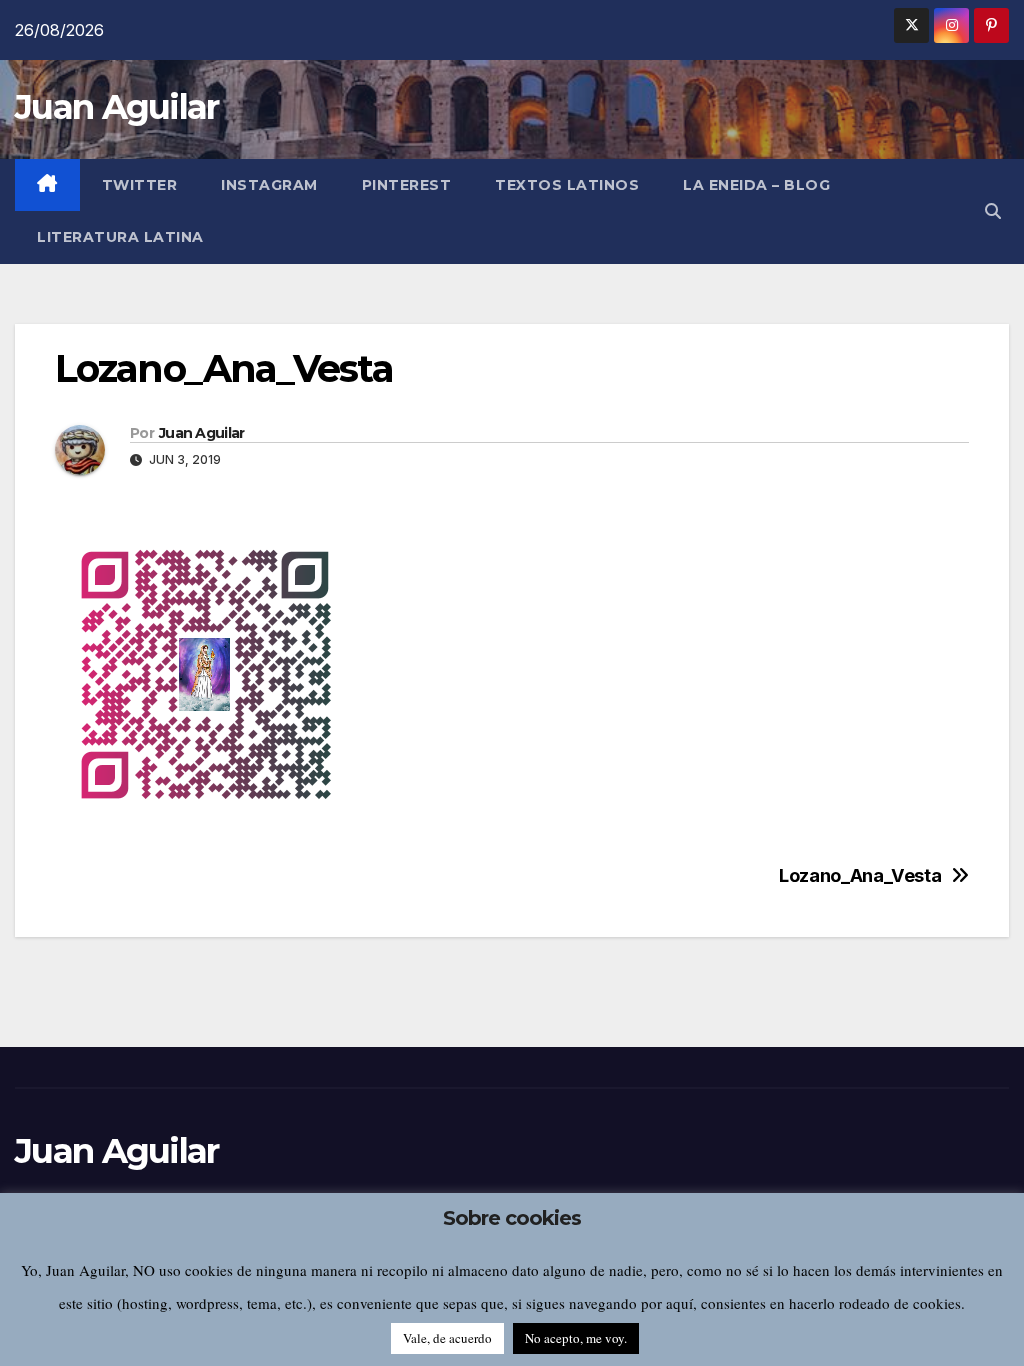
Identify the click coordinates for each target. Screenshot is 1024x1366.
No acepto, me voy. (576, 1338)
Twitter (140, 185)
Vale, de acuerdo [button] (447, 1338)
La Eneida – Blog (756, 185)
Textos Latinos (567, 185)
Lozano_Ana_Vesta (860, 875)
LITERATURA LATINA (120, 237)
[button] (993, 211)
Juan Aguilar (117, 107)
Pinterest (407, 185)
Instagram (269, 185)
